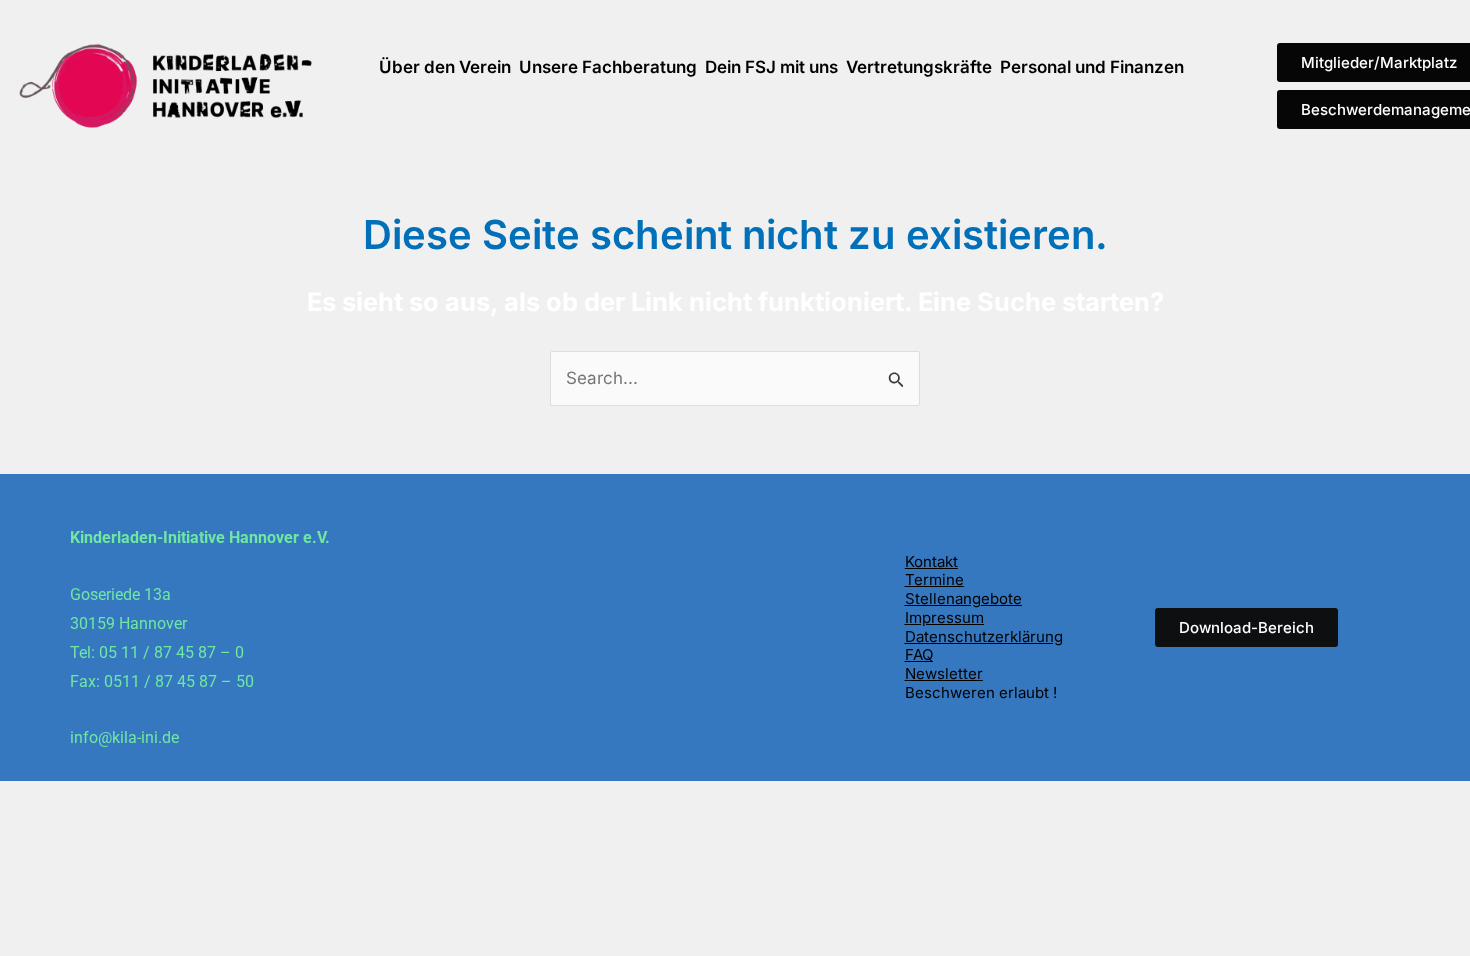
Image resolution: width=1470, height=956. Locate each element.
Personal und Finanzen (1092, 67)
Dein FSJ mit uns (771, 67)
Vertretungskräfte (919, 67)
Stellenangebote (963, 598)
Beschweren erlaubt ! (981, 692)
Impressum (944, 617)
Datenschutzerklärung (984, 636)
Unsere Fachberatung (608, 67)
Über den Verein (445, 67)
